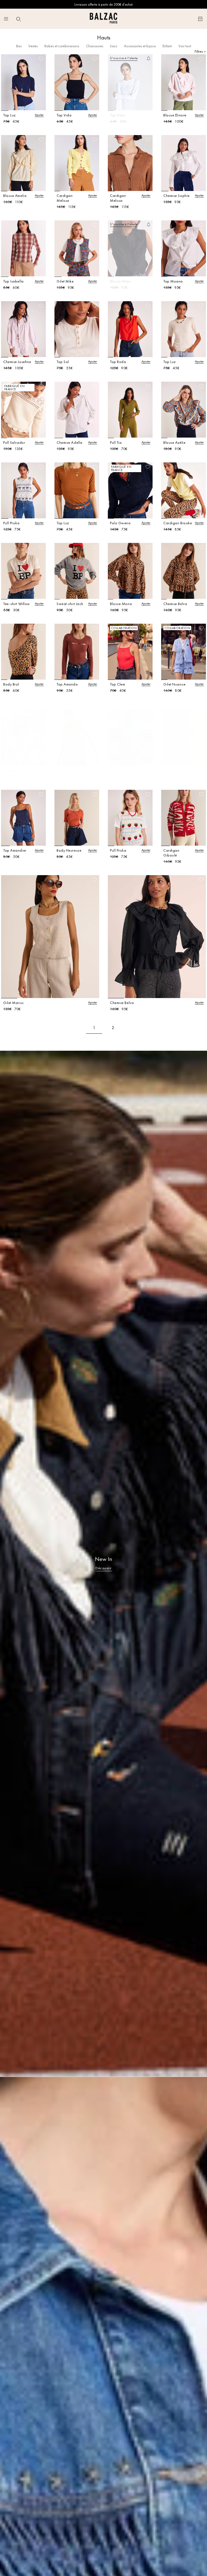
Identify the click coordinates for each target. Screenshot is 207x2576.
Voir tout (185, 46)
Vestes (33, 46)
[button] (19, 19)
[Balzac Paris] (103, 19)
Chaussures (95, 46)
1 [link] (94, 1028)
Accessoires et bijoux (140, 46)
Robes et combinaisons (62, 46)
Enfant (167, 46)
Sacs (114, 46)
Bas (19, 46)
